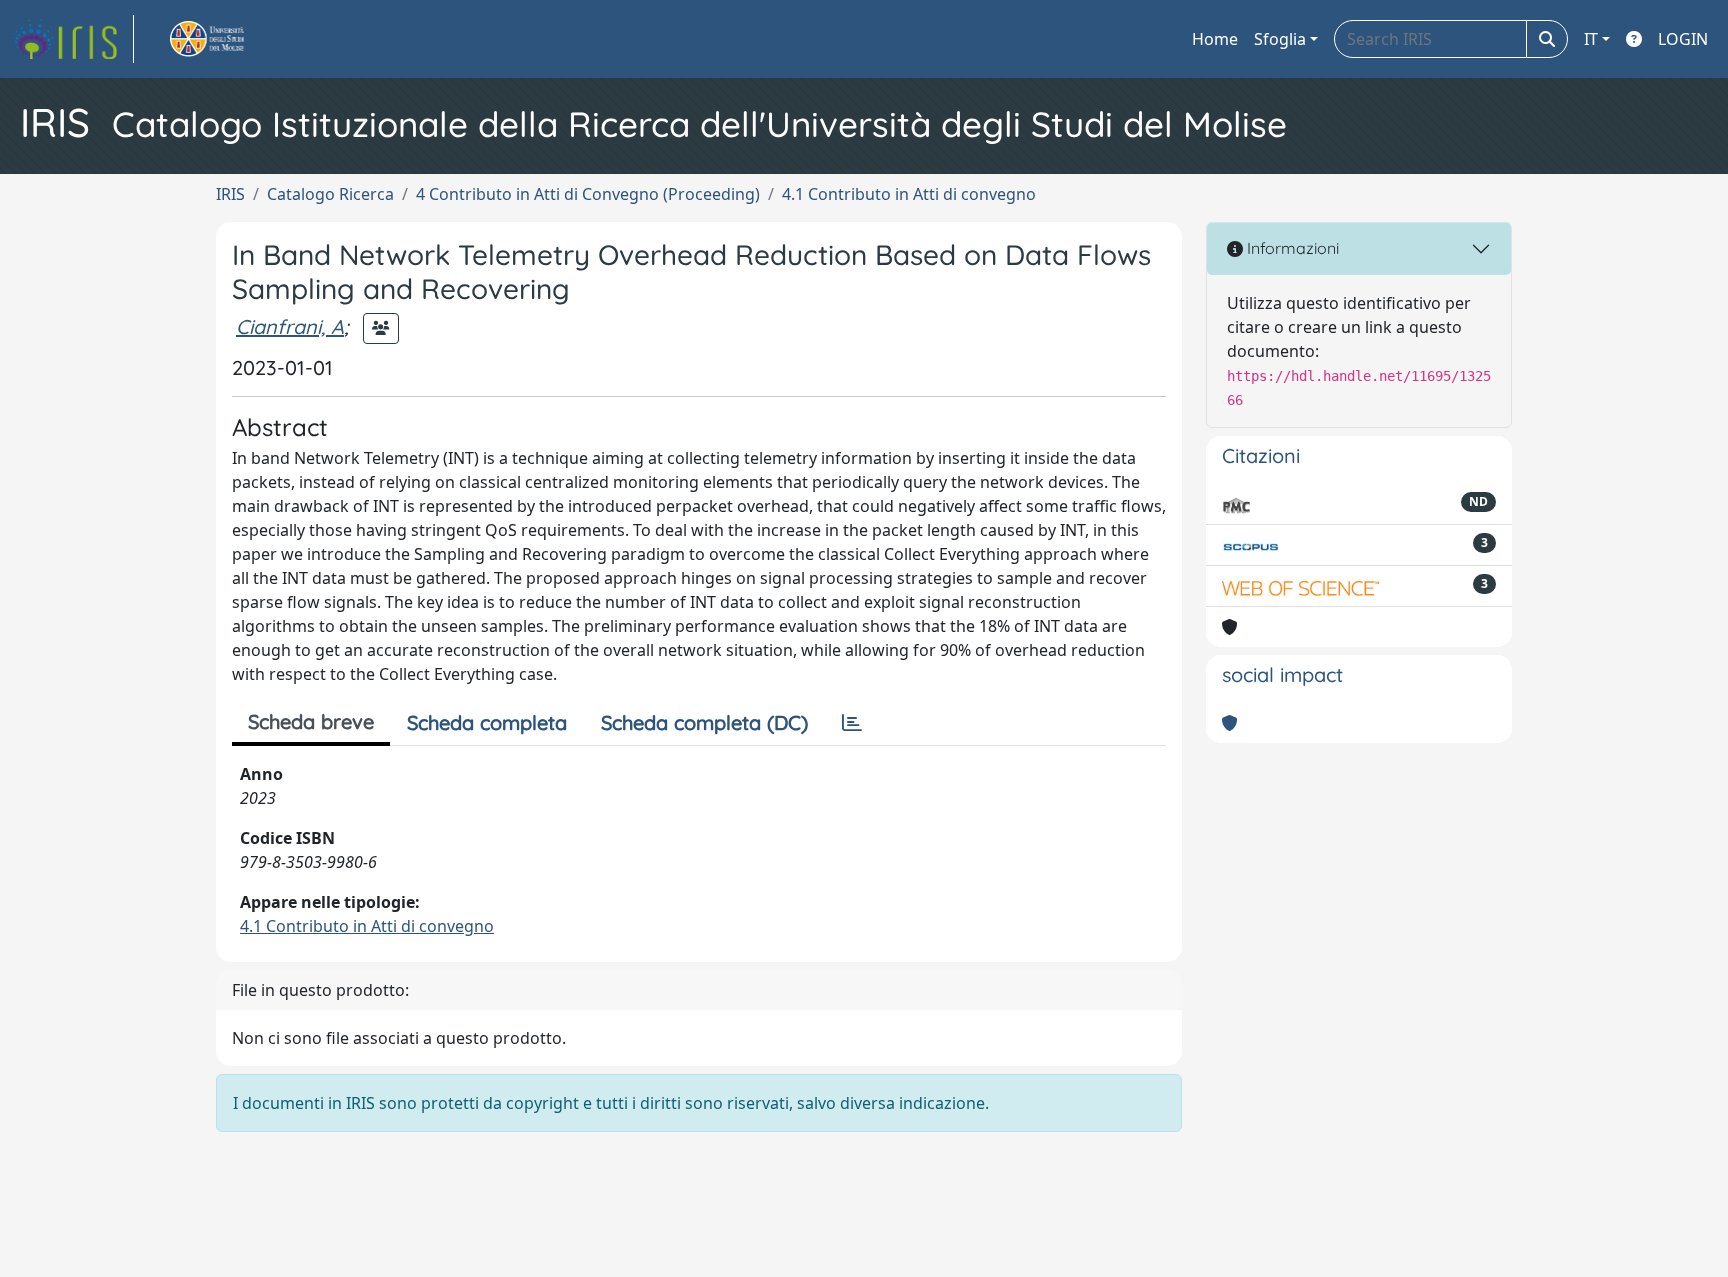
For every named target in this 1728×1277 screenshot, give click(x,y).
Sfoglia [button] (1280, 39)
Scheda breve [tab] (311, 721)
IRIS (230, 194)
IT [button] (1591, 39)
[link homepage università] (230, 39)
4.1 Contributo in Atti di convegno (909, 194)
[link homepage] (73, 39)
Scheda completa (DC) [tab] (704, 722)
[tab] (852, 723)
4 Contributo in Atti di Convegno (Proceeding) (588, 194)
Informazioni (1291, 248)
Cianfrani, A (290, 326)
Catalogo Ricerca (330, 194)
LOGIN (1683, 39)
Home (1215, 39)
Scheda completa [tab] (487, 722)
